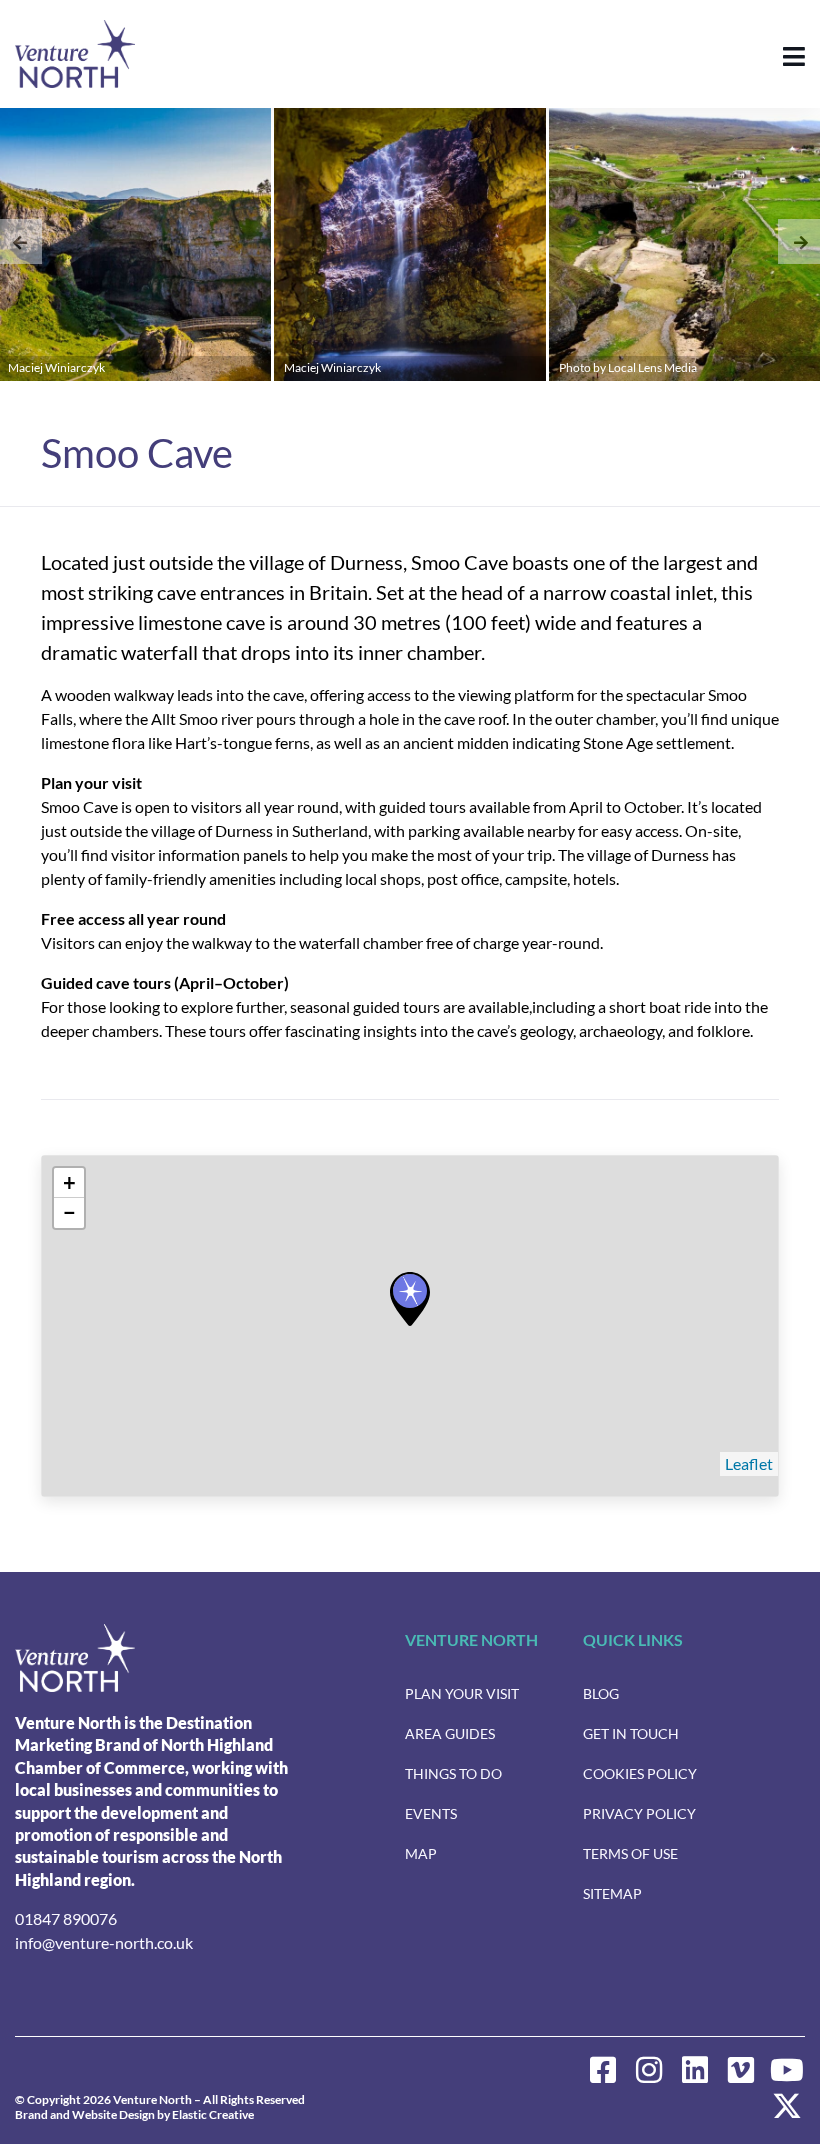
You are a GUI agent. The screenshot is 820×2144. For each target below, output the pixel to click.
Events (431, 1813)
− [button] (69, 1212)
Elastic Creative (213, 2114)
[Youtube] (787, 2070)
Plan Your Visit (462, 1693)
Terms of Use (630, 1853)
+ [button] (69, 1182)
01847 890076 (66, 1918)
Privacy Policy (639, 1813)
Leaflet (749, 1463)
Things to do (453, 1773)
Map (421, 1853)
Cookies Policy (640, 1773)
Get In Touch (631, 1733)
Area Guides (450, 1733)
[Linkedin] (695, 2070)
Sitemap (612, 1893)
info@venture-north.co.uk (104, 1942)
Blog (601, 1693)
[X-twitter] (787, 2106)
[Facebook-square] (603, 2070)
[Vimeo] (741, 2070)
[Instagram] (649, 2070)
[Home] (75, 1658)
